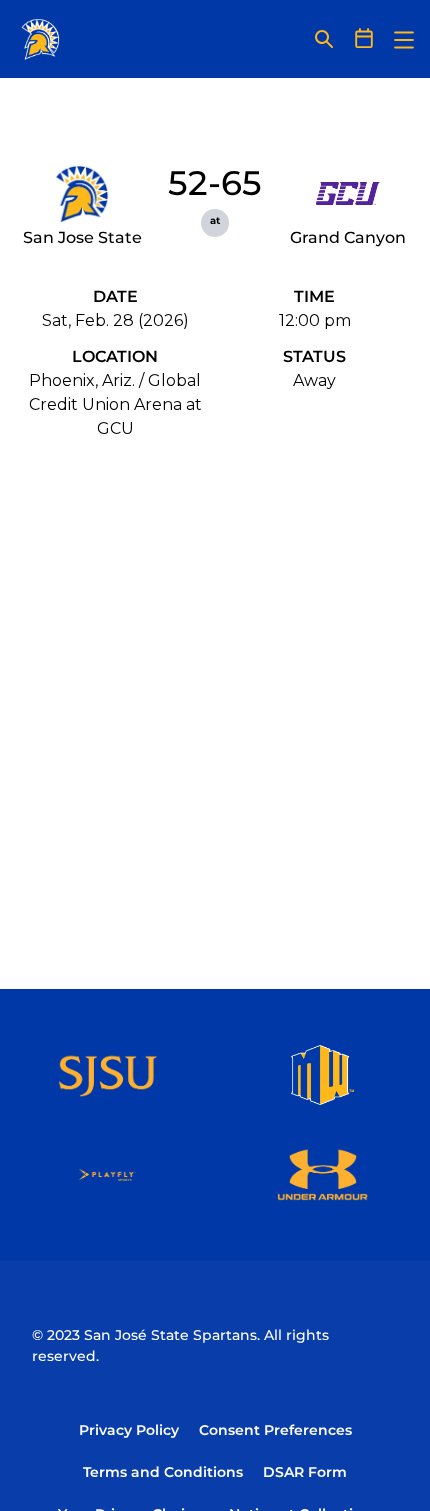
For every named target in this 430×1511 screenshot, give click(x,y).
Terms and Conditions (163, 1472)
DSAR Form (305, 1472)
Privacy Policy (129, 1430)
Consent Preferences (275, 1430)
